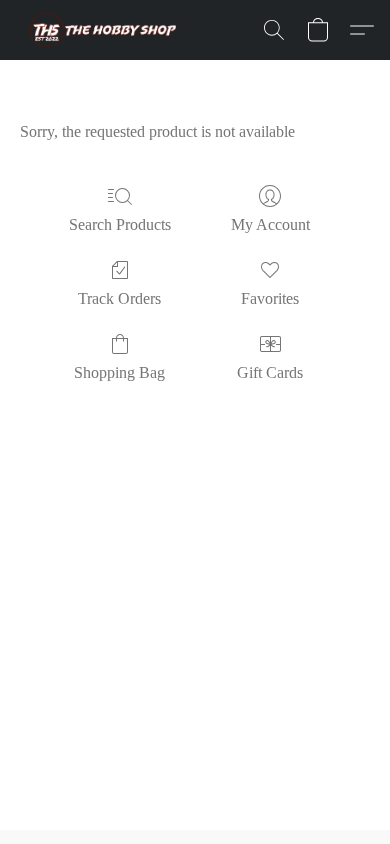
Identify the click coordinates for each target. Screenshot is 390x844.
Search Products (120, 224)
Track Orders (119, 298)
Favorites (270, 298)
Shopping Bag (119, 372)
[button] (102, 30)
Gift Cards (270, 372)
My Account (270, 224)
